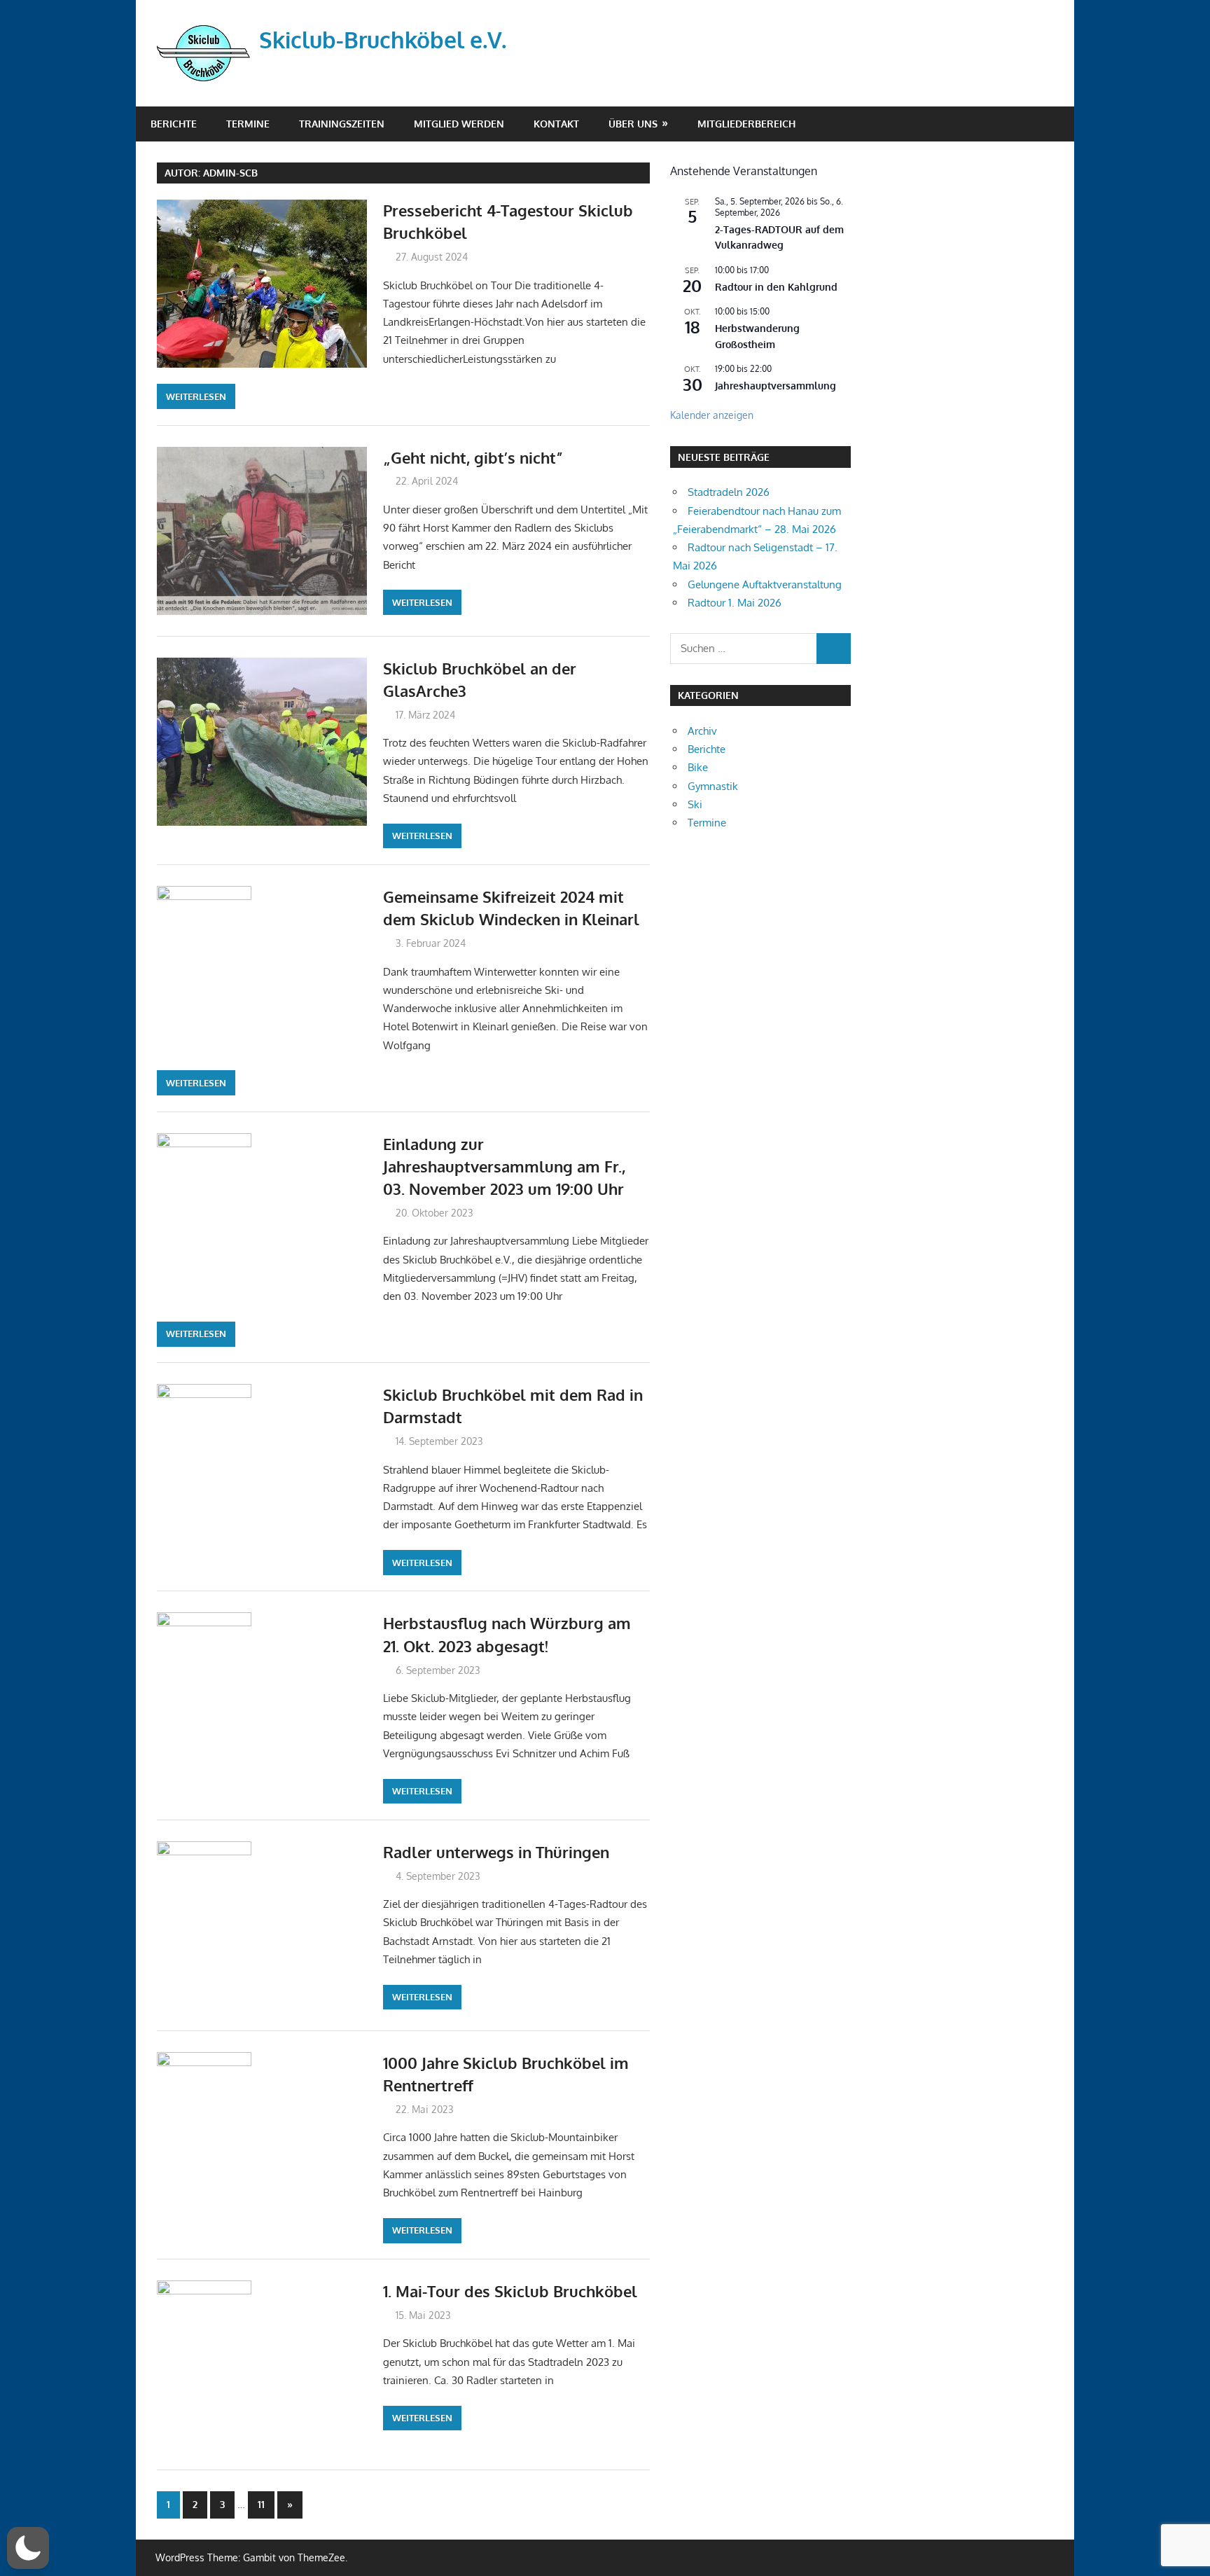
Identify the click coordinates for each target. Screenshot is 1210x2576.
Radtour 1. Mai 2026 (735, 603)
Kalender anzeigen (712, 415)
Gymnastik (713, 786)
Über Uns (633, 124)
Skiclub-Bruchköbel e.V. (383, 40)
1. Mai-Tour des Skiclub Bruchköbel (510, 2291)
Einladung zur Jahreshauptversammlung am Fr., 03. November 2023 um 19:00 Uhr (504, 1166)
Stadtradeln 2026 (729, 492)
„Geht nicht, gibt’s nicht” (473, 457)
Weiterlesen (196, 396)
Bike (698, 767)
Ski (695, 804)
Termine (248, 124)
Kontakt (556, 124)
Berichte (174, 124)
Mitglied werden (459, 124)
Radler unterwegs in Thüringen (496, 1852)
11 (261, 2504)
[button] (28, 2548)
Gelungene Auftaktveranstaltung (765, 584)
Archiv (702, 731)
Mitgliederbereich (746, 124)
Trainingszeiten (342, 124)
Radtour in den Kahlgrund (776, 287)
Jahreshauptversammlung (776, 386)
